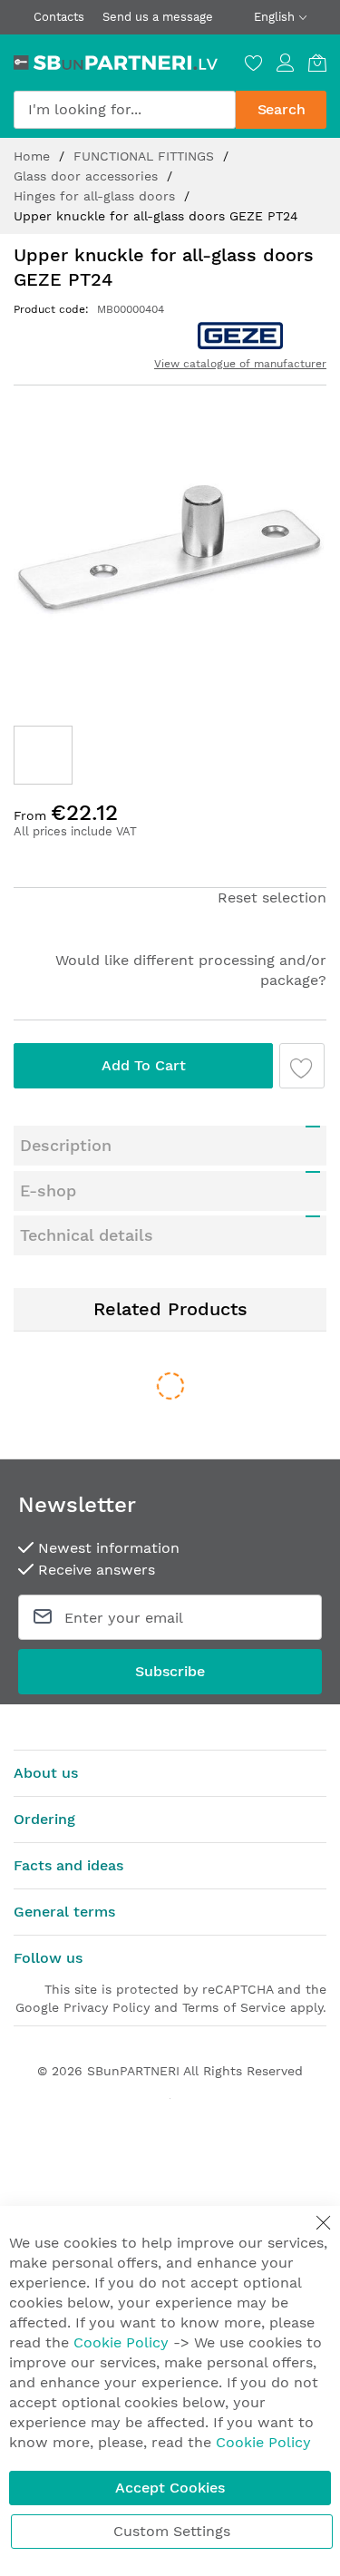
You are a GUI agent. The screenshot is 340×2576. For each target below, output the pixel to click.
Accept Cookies (170, 2488)
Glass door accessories (88, 176)
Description (66, 1145)
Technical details (87, 1235)
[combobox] (125, 110)
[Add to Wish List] (302, 1066)
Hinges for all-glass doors (97, 196)
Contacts (59, 17)
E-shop (48, 1190)
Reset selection (272, 898)
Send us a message (158, 17)
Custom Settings (172, 2531)
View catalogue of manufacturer (240, 364)
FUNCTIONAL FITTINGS (146, 156)
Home (34, 156)
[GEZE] (240, 336)
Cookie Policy (121, 2342)
